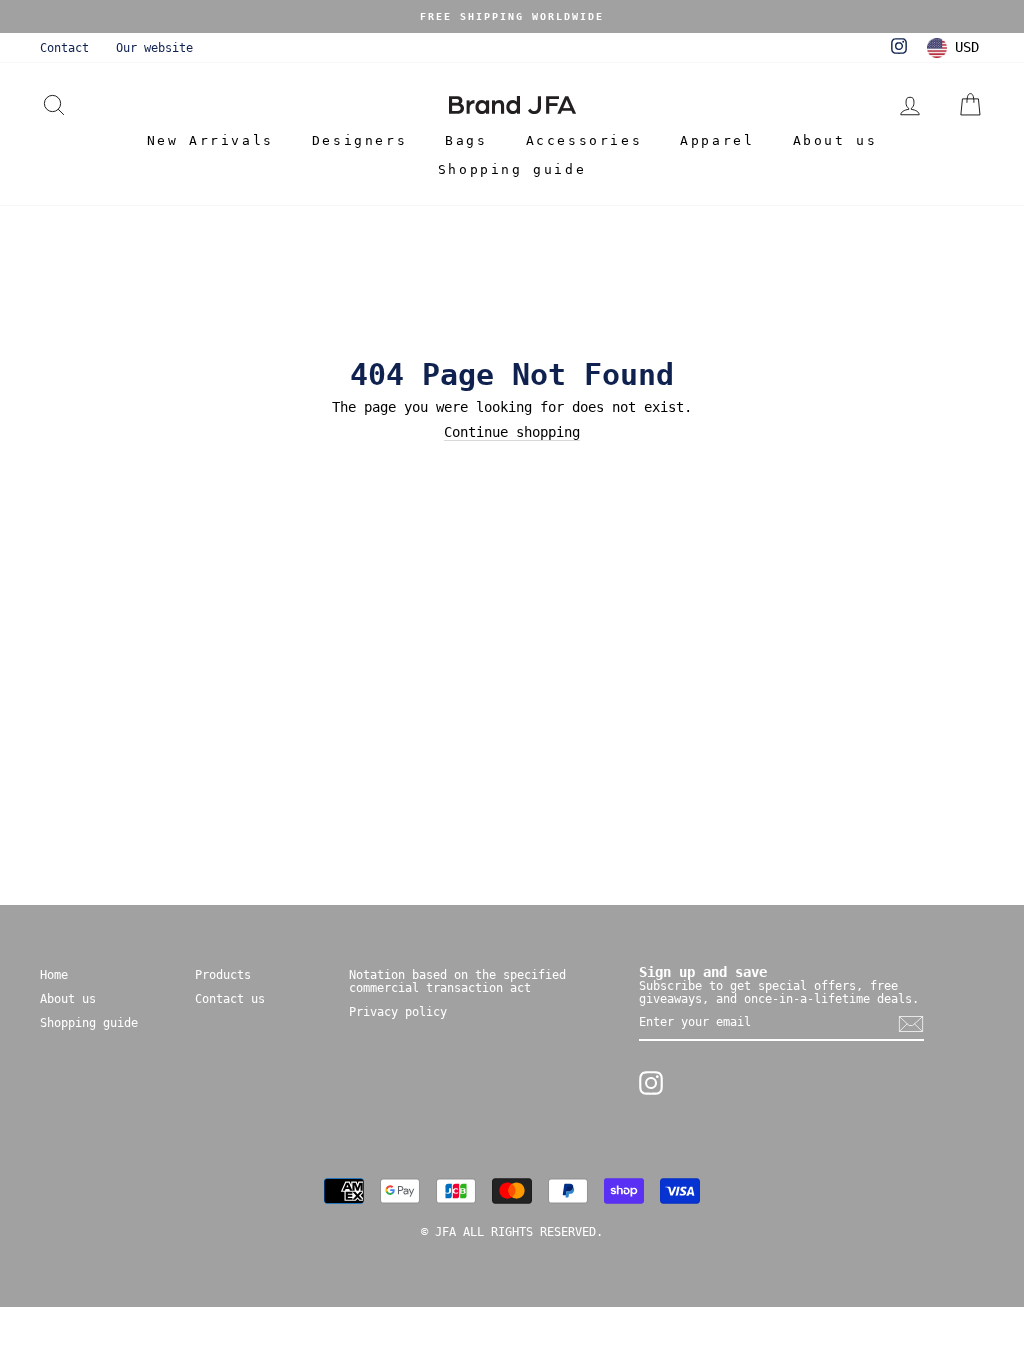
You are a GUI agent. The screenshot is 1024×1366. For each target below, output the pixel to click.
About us (835, 140)
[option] (512, 16)
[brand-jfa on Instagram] (651, 1083)
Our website (154, 48)
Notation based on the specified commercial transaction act (457, 981)
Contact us (230, 999)
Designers (359, 140)
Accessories (584, 140)
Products (223, 975)
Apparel (717, 140)
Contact (64, 48)
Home (54, 975)
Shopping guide (512, 169)
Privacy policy (398, 1012)
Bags (466, 140)
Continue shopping (512, 432)
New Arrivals (210, 140)
